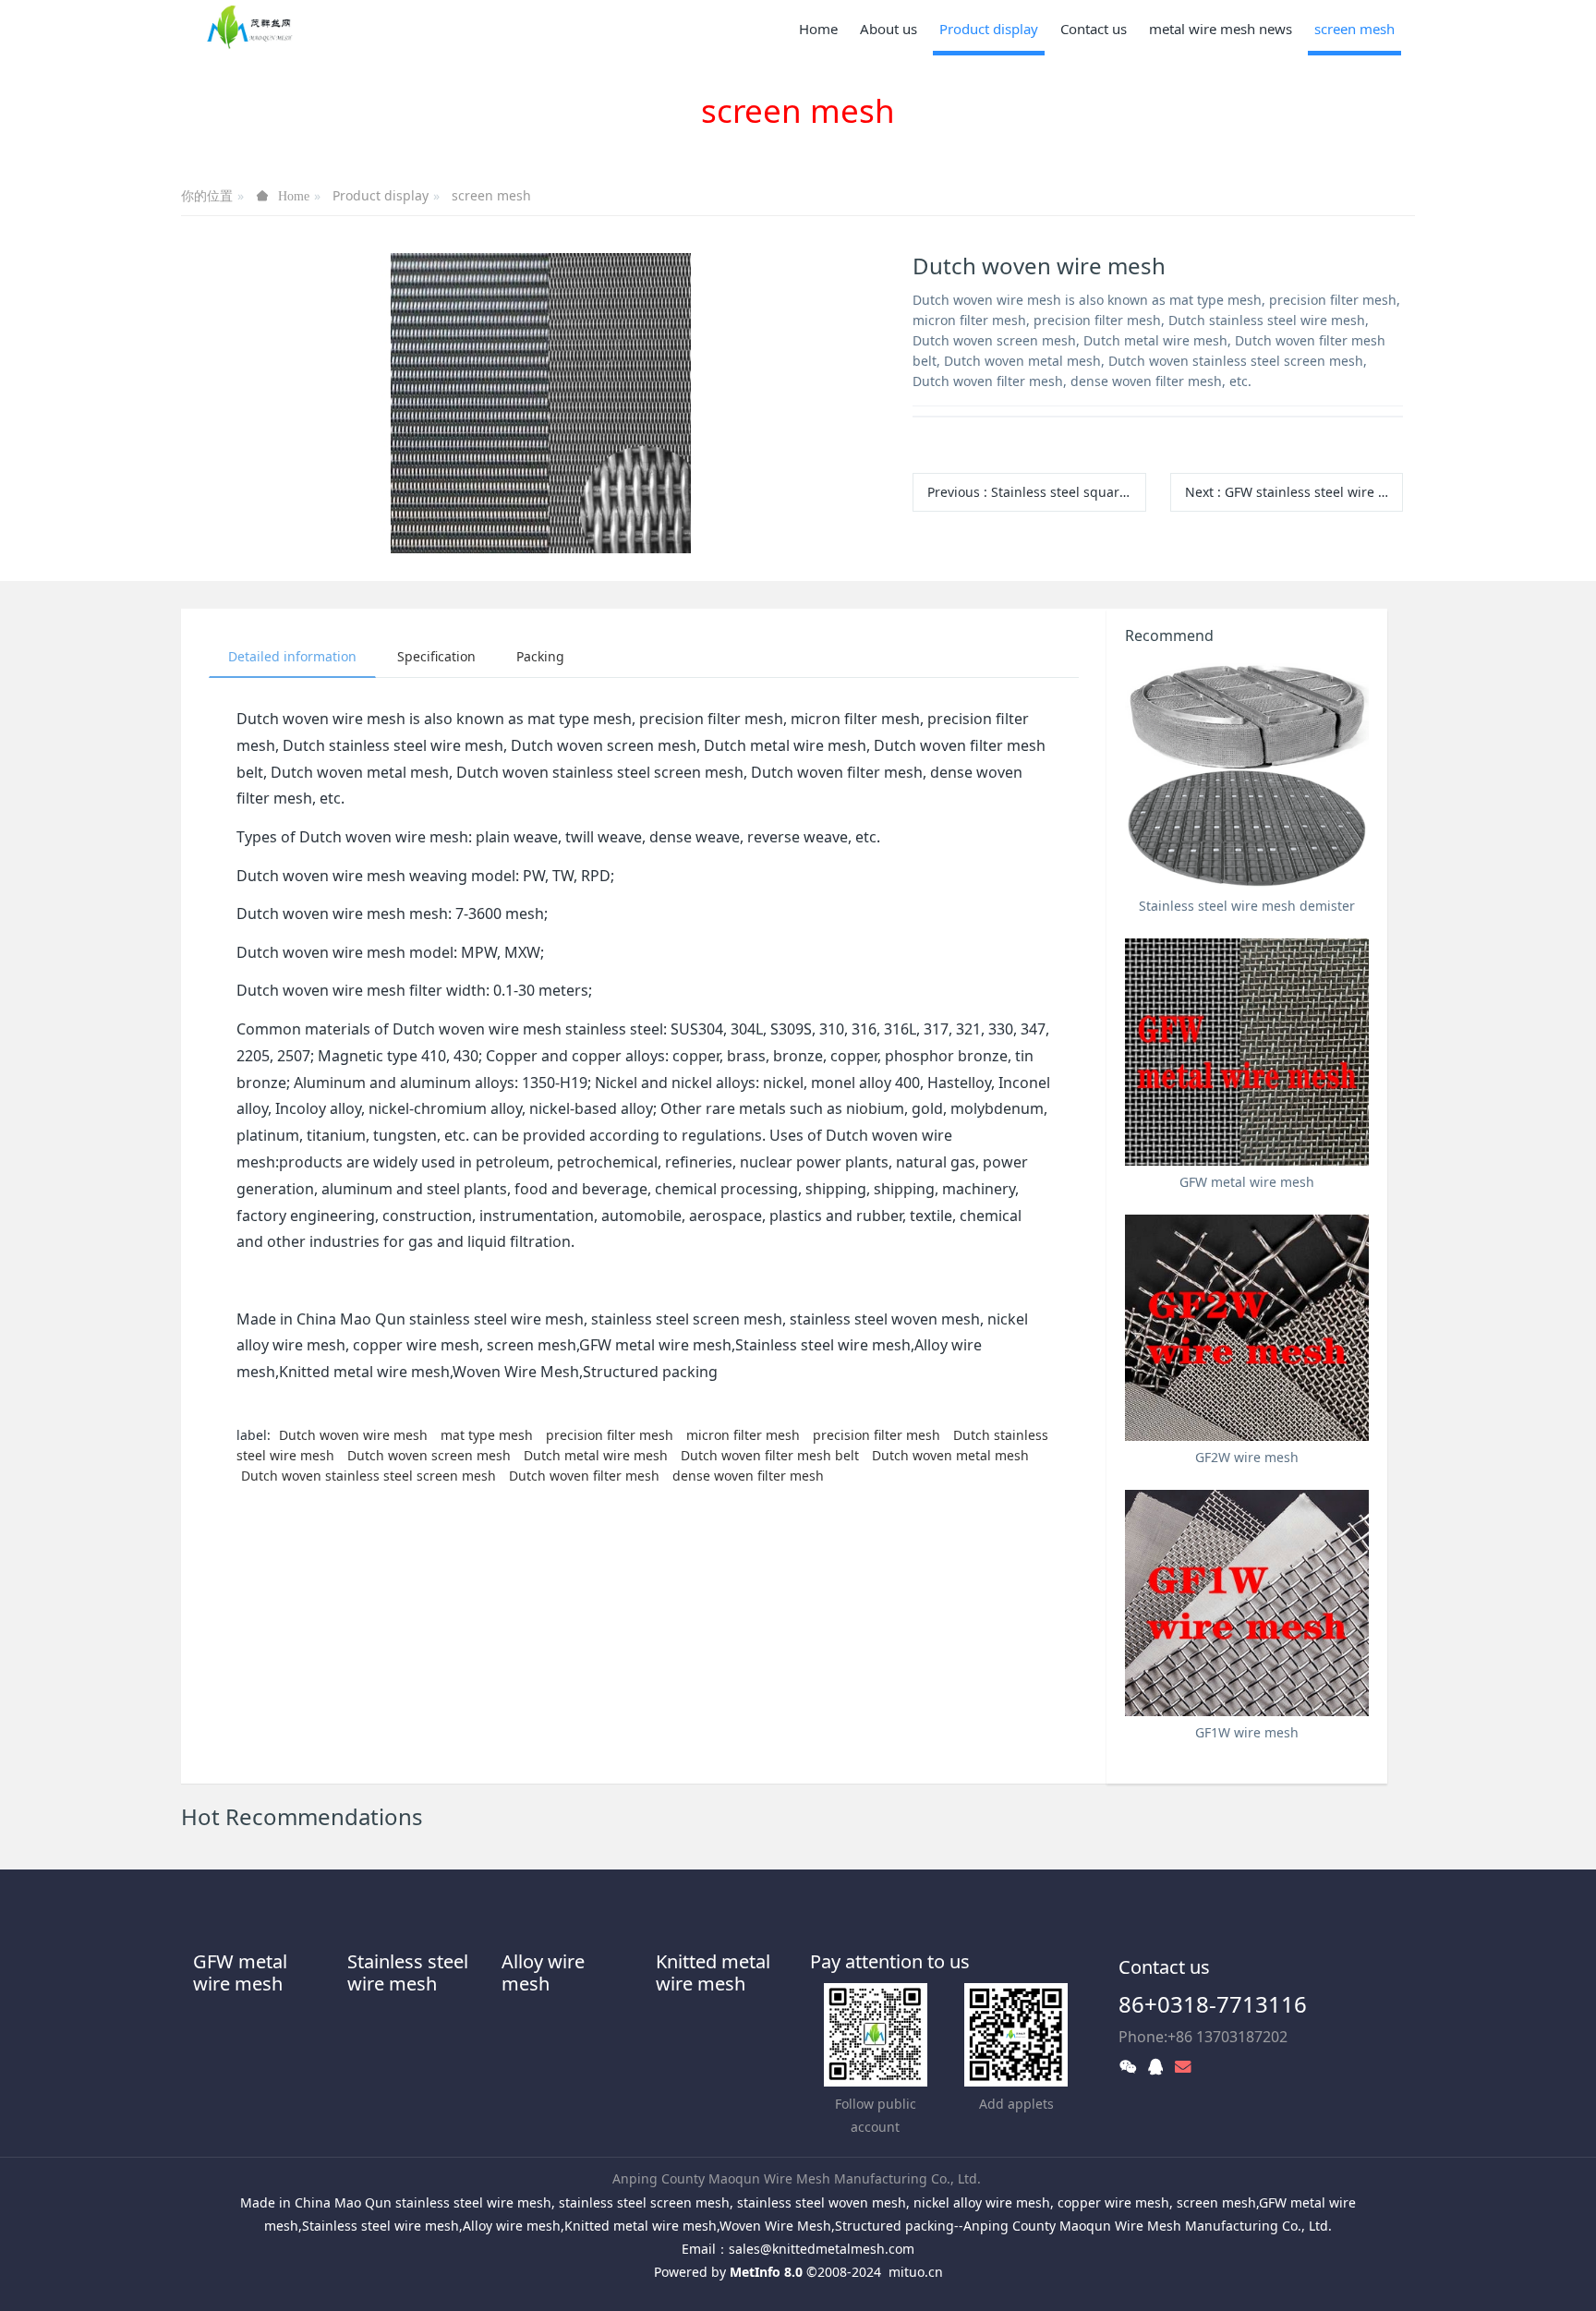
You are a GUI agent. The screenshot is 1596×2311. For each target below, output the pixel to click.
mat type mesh (487, 1435)
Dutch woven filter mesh (584, 1476)
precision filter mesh (610, 1435)
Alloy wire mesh (543, 1972)
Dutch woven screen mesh (429, 1455)
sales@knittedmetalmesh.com (822, 2249)
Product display (381, 195)
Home (818, 29)
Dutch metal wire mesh (596, 1455)
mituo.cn (916, 2272)
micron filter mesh (743, 1435)
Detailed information (292, 656)
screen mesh (491, 195)
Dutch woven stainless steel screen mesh (369, 1476)
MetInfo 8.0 (766, 2272)
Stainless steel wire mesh (408, 1972)
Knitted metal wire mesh (713, 1972)
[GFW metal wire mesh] (1247, 1052)
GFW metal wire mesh (240, 1972)
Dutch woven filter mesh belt (770, 1455)
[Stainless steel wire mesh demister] (1247, 776)
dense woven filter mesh (748, 1476)
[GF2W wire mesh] (1247, 1328)
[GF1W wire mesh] (1247, 1603)
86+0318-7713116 (1213, 2004)
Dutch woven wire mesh (353, 1435)
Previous (1036, 492)
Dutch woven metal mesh (950, 1455)
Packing (540, 656)
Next (1294, 492)
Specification (436, 656)
